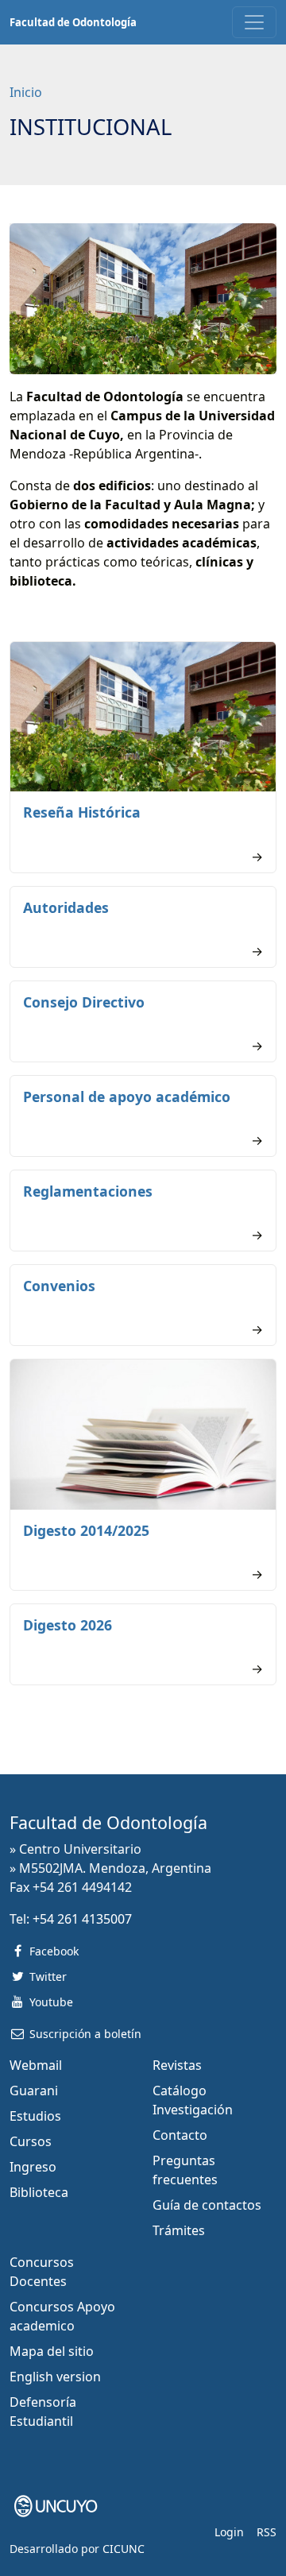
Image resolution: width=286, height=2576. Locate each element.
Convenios (59, 1286)
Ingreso (33, 2167)
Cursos (31, 2141)
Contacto (180, 2135)
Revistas (177, 2065)
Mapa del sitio (52, 2351)
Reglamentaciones (88, 1191)
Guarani (34, 2091)
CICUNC (124, 2549)
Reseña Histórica (82, 812)
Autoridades (66, 907)
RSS (267, 2532)
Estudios (35, 2116)
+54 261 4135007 (82, 1919)
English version (55, 2377)
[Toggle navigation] (254, 22)
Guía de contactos (207, 2205)
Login (229, 2532)
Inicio (26, 92)
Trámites (179, 2230)
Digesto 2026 (68, 1625)
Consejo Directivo (84, 1002)
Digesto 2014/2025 (86, 1530)
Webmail (36, 2065)
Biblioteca (39, 2192)
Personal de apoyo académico (127, 1097)
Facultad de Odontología (73, 22)
